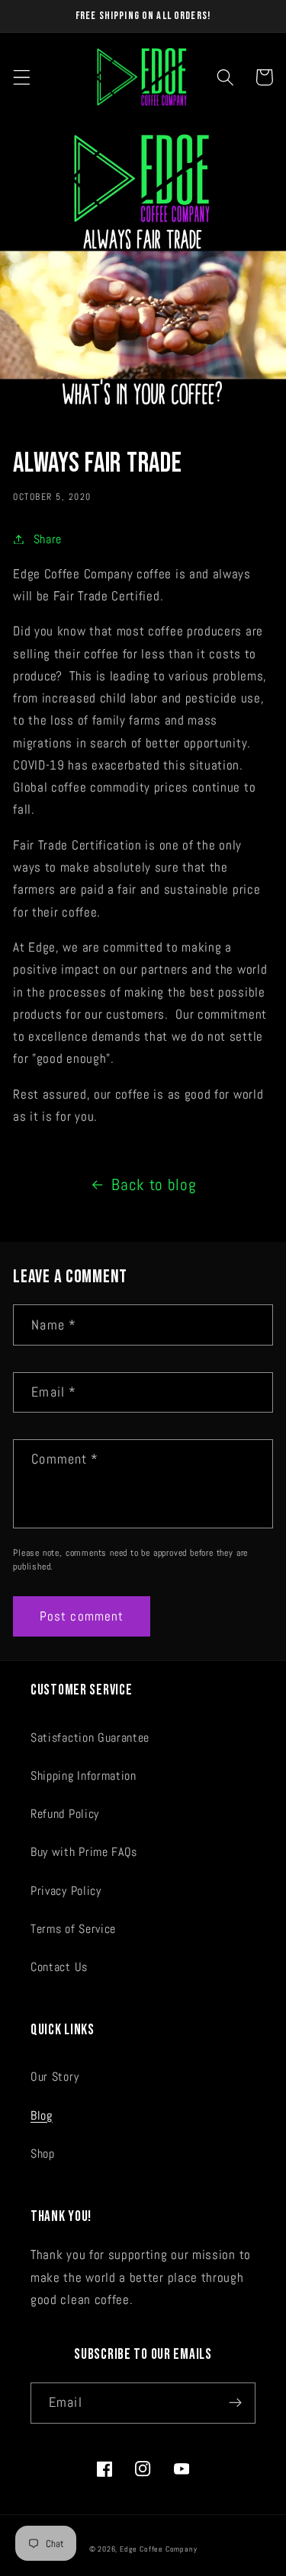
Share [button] (48, 539)
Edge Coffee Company (158, 2549)
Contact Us (59, 1967)
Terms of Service (73, 1929)
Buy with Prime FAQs (84, 1852)
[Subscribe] (235, 2403)
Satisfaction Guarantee (90, 1738)
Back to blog (154, 1185)
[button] (22, 77)
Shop (43, 2154)
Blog (42, 2115)
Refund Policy (65, 1814)
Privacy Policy (66, 1891)
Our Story (55, 2077)
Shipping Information (84, 1776)
